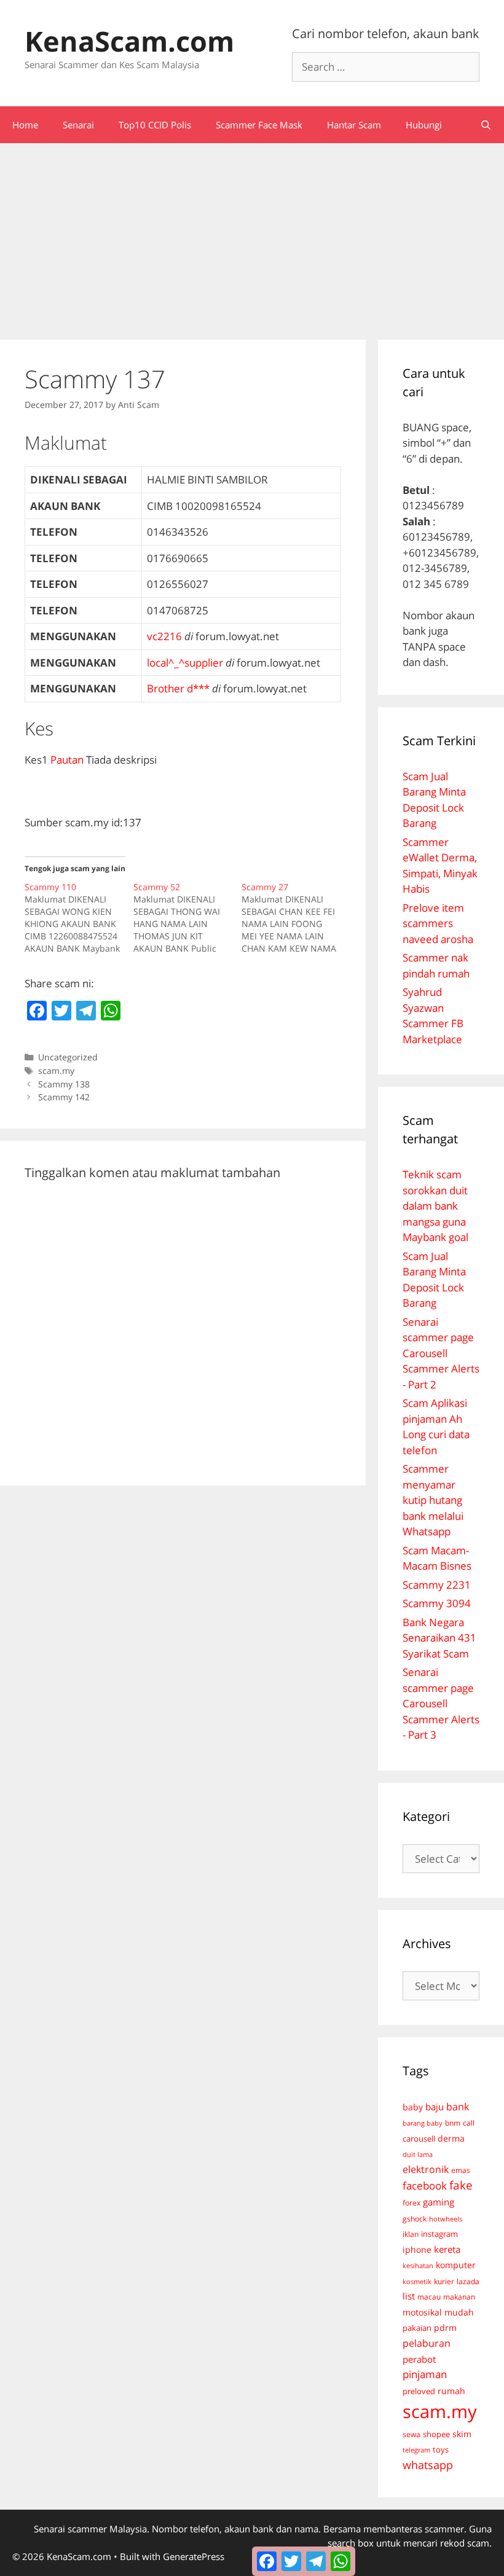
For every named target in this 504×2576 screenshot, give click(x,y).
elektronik (426, 2169)
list (409, 2296)
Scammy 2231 (437, 1585)
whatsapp (428, 2465)
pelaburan (427, 2343)
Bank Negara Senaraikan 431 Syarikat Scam (439, 1638)
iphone (417, 2249)
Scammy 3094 (437, 1603)
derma (451, 2138)
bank (458, 2106)
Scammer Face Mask (259, 125)
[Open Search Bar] (486, 125)
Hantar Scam (354, 125)
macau (429, 2297)
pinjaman (425, 2374)
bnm (453, 2123)
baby (413, 2107)
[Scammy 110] (79, 918)
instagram (439, 2234)
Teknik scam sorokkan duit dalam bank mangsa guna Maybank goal (435, 1206)
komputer (456, 2265)
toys (441, 2450)
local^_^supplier (185, 663)
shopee (436, 2434)
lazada (468, 2281)
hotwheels (446, 2219)
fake (461, 2185)
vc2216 (164, 636)
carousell (419, 2139)
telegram (416, 2450)
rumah (451, 2391)
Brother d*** (178, 688)
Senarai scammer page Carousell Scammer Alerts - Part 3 (441, 1703)
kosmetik (417, 2282)
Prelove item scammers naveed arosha (438, 923)
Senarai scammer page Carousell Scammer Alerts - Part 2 (441, 1353)
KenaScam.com (129, 41)
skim (462, 2434)
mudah (459, 2312)
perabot (419, 2359)
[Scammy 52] (188, 918)
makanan (459, 2296)
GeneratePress (194, 2556)
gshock (415, 2218)
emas (461, 2170)
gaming (439, 2202)
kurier (444, 2281)
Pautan (67, 760)
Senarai (78, 125)
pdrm (445, 2327)
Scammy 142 (64, 1097)
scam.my (56, 1071)
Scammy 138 (64, 1084)
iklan (411, 2234)
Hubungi (424, 125)
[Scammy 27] (296, 918)
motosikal (422, 2312)
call (469, 2123)
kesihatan (418, 2265)
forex (411, 2203)
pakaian (417, 2328)
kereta (447, 2249)
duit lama (418, 2154)
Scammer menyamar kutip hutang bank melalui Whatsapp (433, 1500)
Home (25, 125)
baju (435, 2107)
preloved (419, 2391)
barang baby (423, 2123)
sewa (411, 2434)
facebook (425, 2186)
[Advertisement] (252, 235)
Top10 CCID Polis (155, 125)
